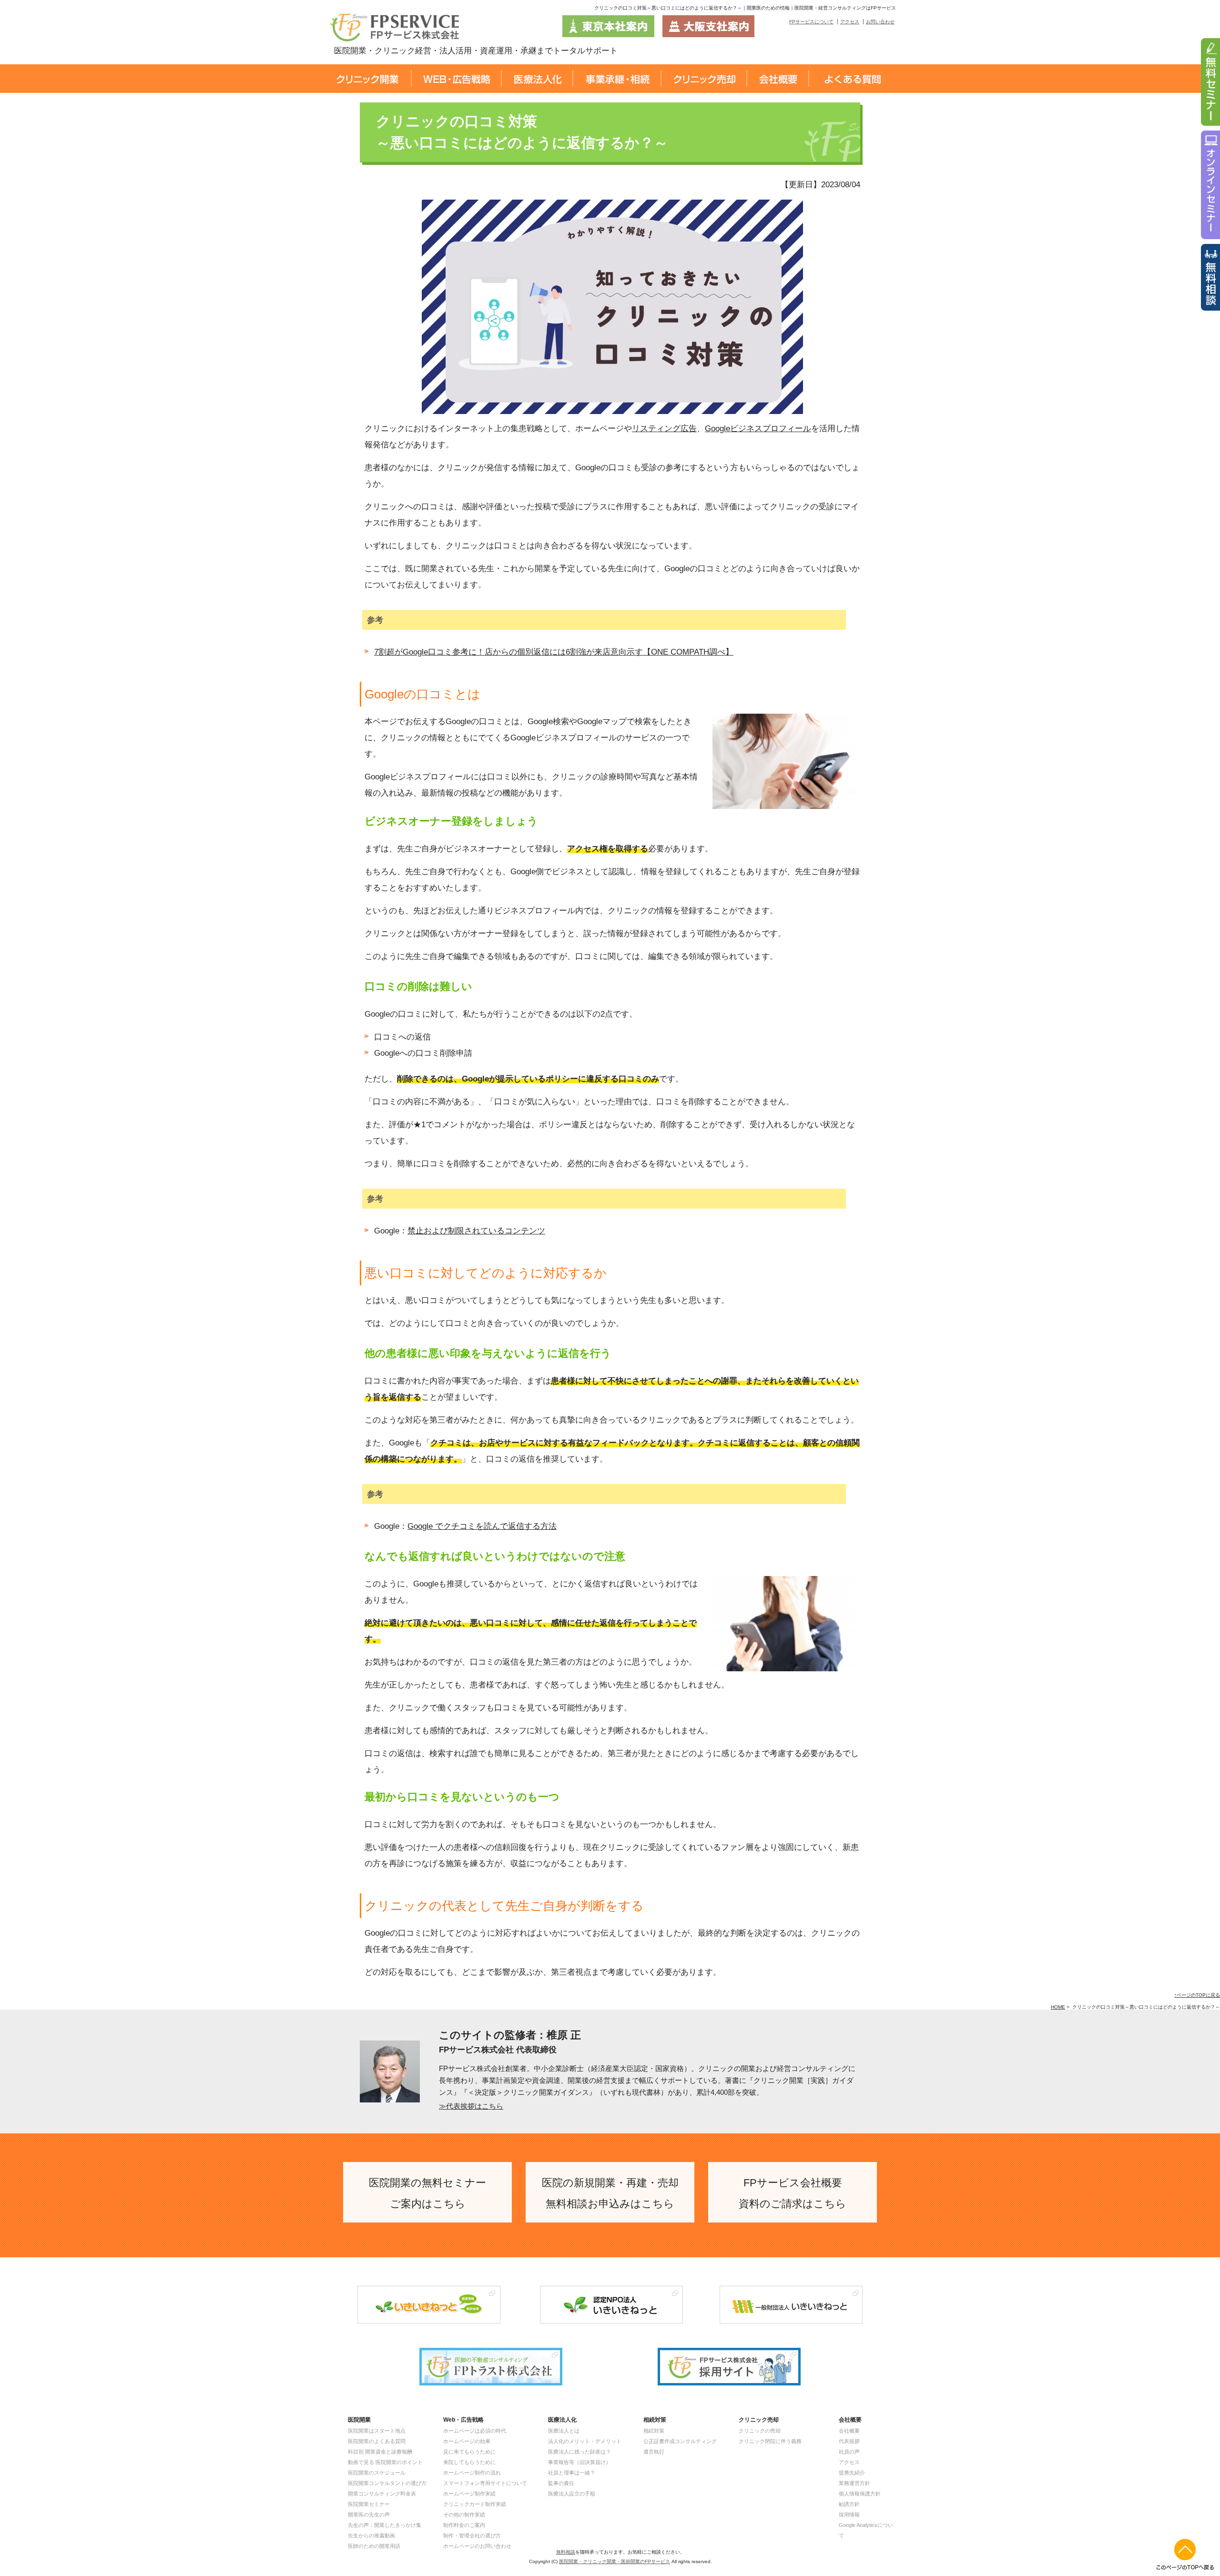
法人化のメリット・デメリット (585, 2441)
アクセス (850, 22)
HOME (1058, 2007)
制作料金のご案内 (464, 2525)
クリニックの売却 (760, 2431)
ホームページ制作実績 (469, 2494)
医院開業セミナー (369, 2504)
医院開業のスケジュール (377, 2473)
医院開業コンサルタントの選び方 (387, 2483)
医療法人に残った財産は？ (579, 2452)
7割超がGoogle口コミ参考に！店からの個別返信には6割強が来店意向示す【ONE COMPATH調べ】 (554, 652)
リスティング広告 (664, 429)
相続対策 (654, 2431)
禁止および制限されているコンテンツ (476, 1231)
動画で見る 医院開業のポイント (385, 2462)
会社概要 (849, 2431)
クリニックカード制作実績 (475, 2504)
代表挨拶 (849, 2441)
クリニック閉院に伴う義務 (770, 2441)
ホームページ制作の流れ (472, 2473)
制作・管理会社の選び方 (472, 2536)
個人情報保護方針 (860, 2494)
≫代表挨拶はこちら (471, 2106)
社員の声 (849, 2452)
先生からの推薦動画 (371, 2536)
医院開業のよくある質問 (377, 2441)
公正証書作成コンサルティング (680, 2441)
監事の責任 (561, 2483)
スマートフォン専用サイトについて (485, 2483)
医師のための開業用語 (374, 2546)
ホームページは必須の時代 (475, 2431)
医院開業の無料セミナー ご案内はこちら (427, 2193)
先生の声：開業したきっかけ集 (385, 2525)
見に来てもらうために (469, 2452)
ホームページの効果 (467, 2441)
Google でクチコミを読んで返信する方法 (482, 1526)
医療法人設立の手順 (572, 2494)
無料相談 (566, 2552)
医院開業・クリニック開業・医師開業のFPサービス (615, 2561)
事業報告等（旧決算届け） (579, 2462)
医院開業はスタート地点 (377, 2431)
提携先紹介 (852, 2473)
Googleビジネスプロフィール (758, 429)
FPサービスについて (811, 22)
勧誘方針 (849, 2504)
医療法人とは (564, 2431)
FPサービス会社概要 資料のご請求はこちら (793, 2193)
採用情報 (849, 2515)
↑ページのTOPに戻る (1197, 1995)
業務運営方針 (854, 2483)
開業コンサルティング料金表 (382, 2494)
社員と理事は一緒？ (572, 2473)
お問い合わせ (880, 22)
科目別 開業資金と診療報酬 (380, 2452)
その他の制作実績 (464, 2515)
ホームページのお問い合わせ (477, 2546)
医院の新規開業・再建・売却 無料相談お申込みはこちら (610, 2193)
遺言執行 (654, 2452)
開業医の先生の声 (369, 2515)
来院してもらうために (469, 2462)
